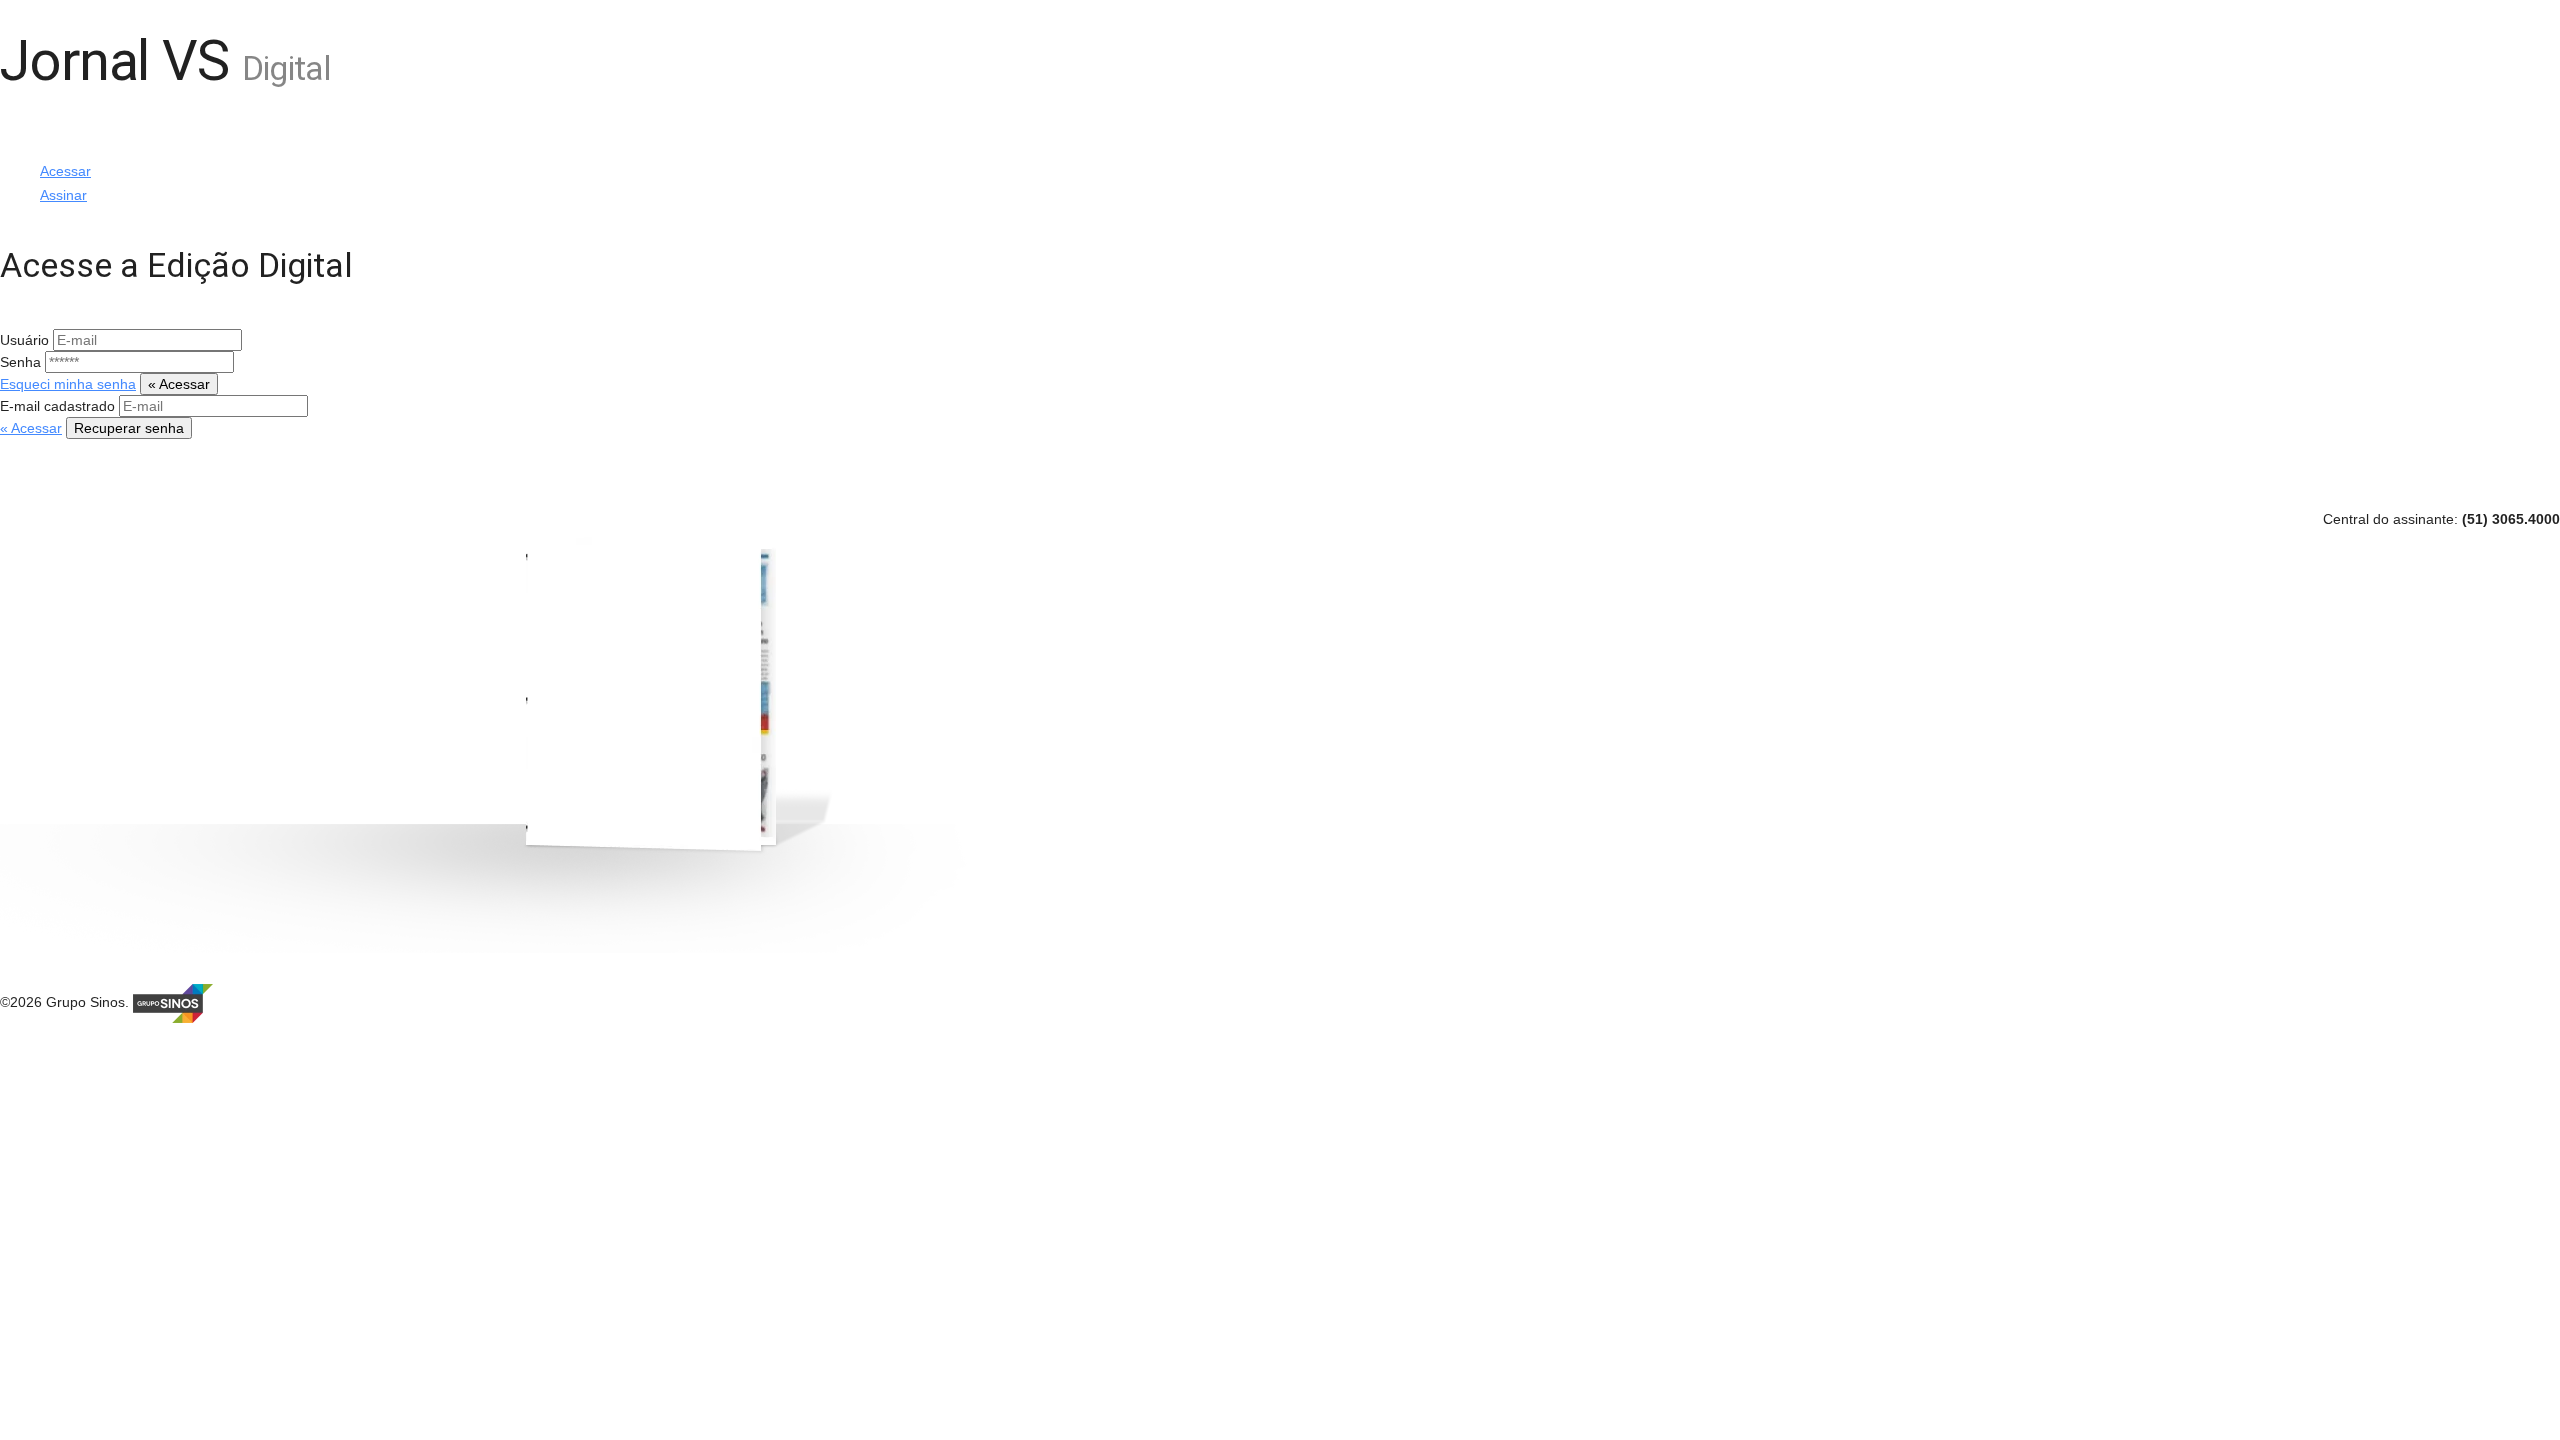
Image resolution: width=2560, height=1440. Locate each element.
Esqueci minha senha (68, 384)
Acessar (65, 171)
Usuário (26, 340)
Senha (22, 362)
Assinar (63, 195)
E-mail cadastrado (59, 406)
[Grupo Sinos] (173, 1002)
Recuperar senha (129, 428)
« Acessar (179, 384)
